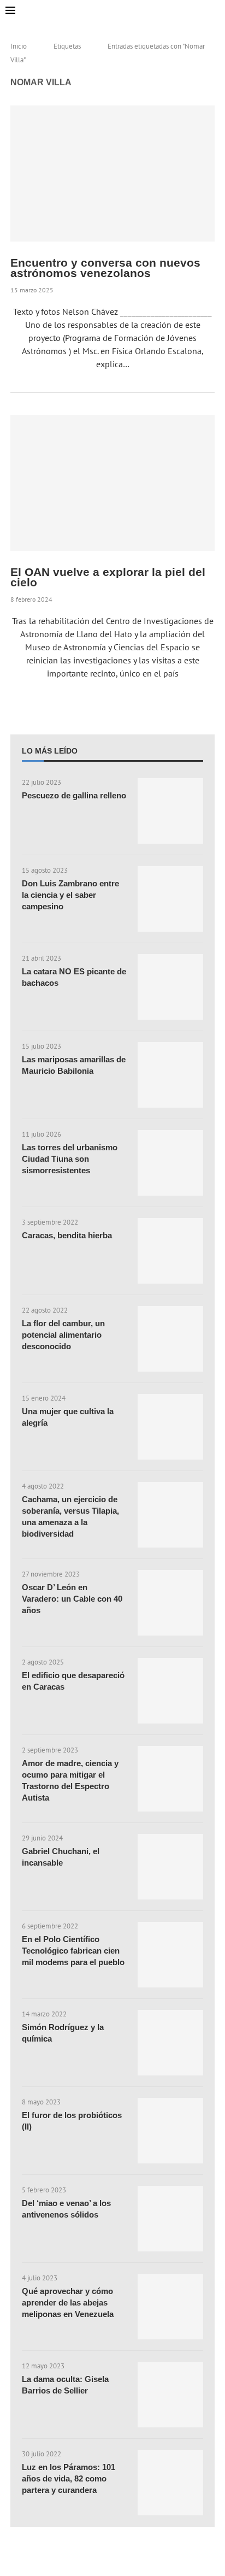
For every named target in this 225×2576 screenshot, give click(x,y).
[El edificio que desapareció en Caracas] (170, 1691)
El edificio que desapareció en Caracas (73, 1681)
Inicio (19, 46)
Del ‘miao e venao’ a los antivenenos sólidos (66, 2209)
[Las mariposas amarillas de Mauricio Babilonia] (170, 1075)
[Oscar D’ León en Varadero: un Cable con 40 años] (170, 1603)
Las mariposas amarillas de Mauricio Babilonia (74, 1065)
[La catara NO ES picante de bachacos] (170, 987)
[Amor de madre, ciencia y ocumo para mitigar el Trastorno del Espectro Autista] (170, 1779)
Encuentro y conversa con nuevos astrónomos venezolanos (105, 268)
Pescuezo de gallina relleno (74, 795)
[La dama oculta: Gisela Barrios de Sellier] (170, 2395)
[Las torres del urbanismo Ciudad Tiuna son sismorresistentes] (170, 1163)
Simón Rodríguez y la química (63, 2033)
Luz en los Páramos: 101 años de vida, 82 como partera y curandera (69, 2478)
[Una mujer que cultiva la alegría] (170, 1427)
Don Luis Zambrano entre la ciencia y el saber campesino (70, 895)
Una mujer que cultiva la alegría (68, 1417)
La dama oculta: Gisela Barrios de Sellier (65, 2385)
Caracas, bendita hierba (67, 1235)
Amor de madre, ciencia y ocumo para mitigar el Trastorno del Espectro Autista (70, 1780)
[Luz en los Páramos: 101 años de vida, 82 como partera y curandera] (170, 2483)
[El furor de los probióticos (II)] (170, 2131)
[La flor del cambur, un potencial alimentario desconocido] (170, 1339)
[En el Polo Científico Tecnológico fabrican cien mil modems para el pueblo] (170, 1955)
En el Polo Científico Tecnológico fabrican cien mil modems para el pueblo (73, 1951)
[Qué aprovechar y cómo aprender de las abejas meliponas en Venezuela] (170, 2307)
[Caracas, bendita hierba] (170, 1251)
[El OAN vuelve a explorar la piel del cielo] (112, 483)
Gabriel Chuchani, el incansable (61, 1857)
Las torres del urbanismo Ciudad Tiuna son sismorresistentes (70, 1159)
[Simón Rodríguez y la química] (170, 2043)
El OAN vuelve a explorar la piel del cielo (108, 577)
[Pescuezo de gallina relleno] (170, 811)
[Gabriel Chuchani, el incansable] (170, 1867)
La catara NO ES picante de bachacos (74, 977)
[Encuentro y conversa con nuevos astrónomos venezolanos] (112, 174)
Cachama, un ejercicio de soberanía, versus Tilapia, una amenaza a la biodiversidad (70, 1516)
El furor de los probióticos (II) (72, 2121)
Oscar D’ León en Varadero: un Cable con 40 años (72, 1599)
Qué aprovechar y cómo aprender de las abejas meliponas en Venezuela (68, 2302)
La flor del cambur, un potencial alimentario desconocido (63, 1335)
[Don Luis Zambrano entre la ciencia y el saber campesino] (170, 899)
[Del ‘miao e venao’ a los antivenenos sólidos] (170, 2219)
